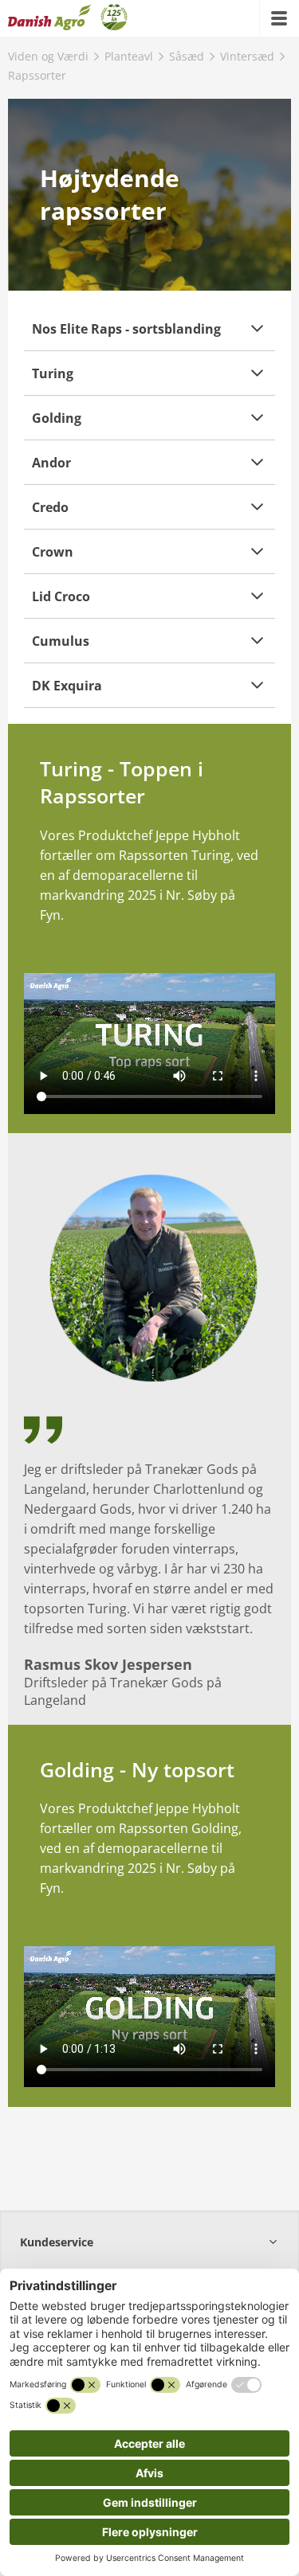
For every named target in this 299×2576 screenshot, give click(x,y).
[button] (149, 328)
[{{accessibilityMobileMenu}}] (279, 18)
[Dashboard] (68, 18)
